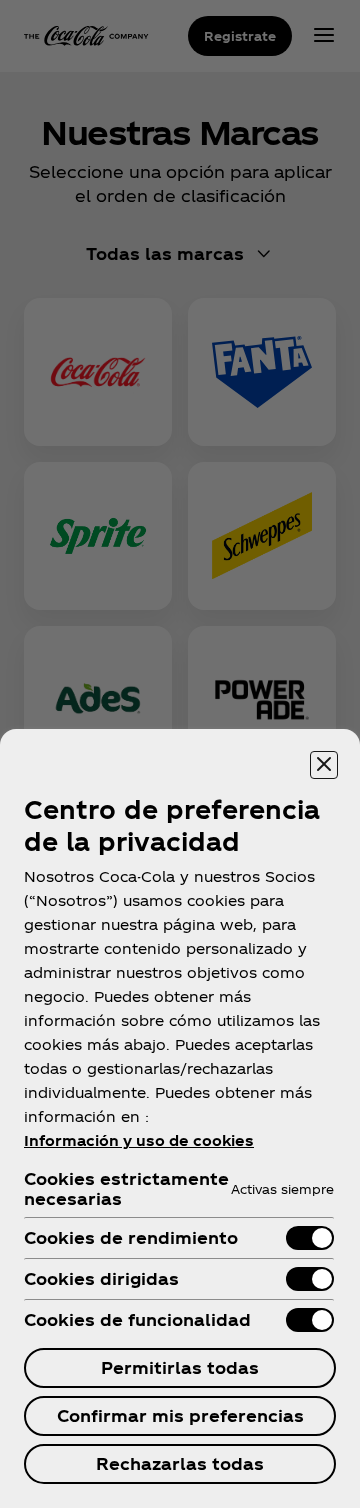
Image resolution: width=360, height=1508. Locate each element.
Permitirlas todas (180, 1367)
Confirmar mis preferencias (180, 1415)
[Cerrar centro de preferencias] (324, 765)
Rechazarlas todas (180, 1463)
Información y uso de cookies (139, 1140)
